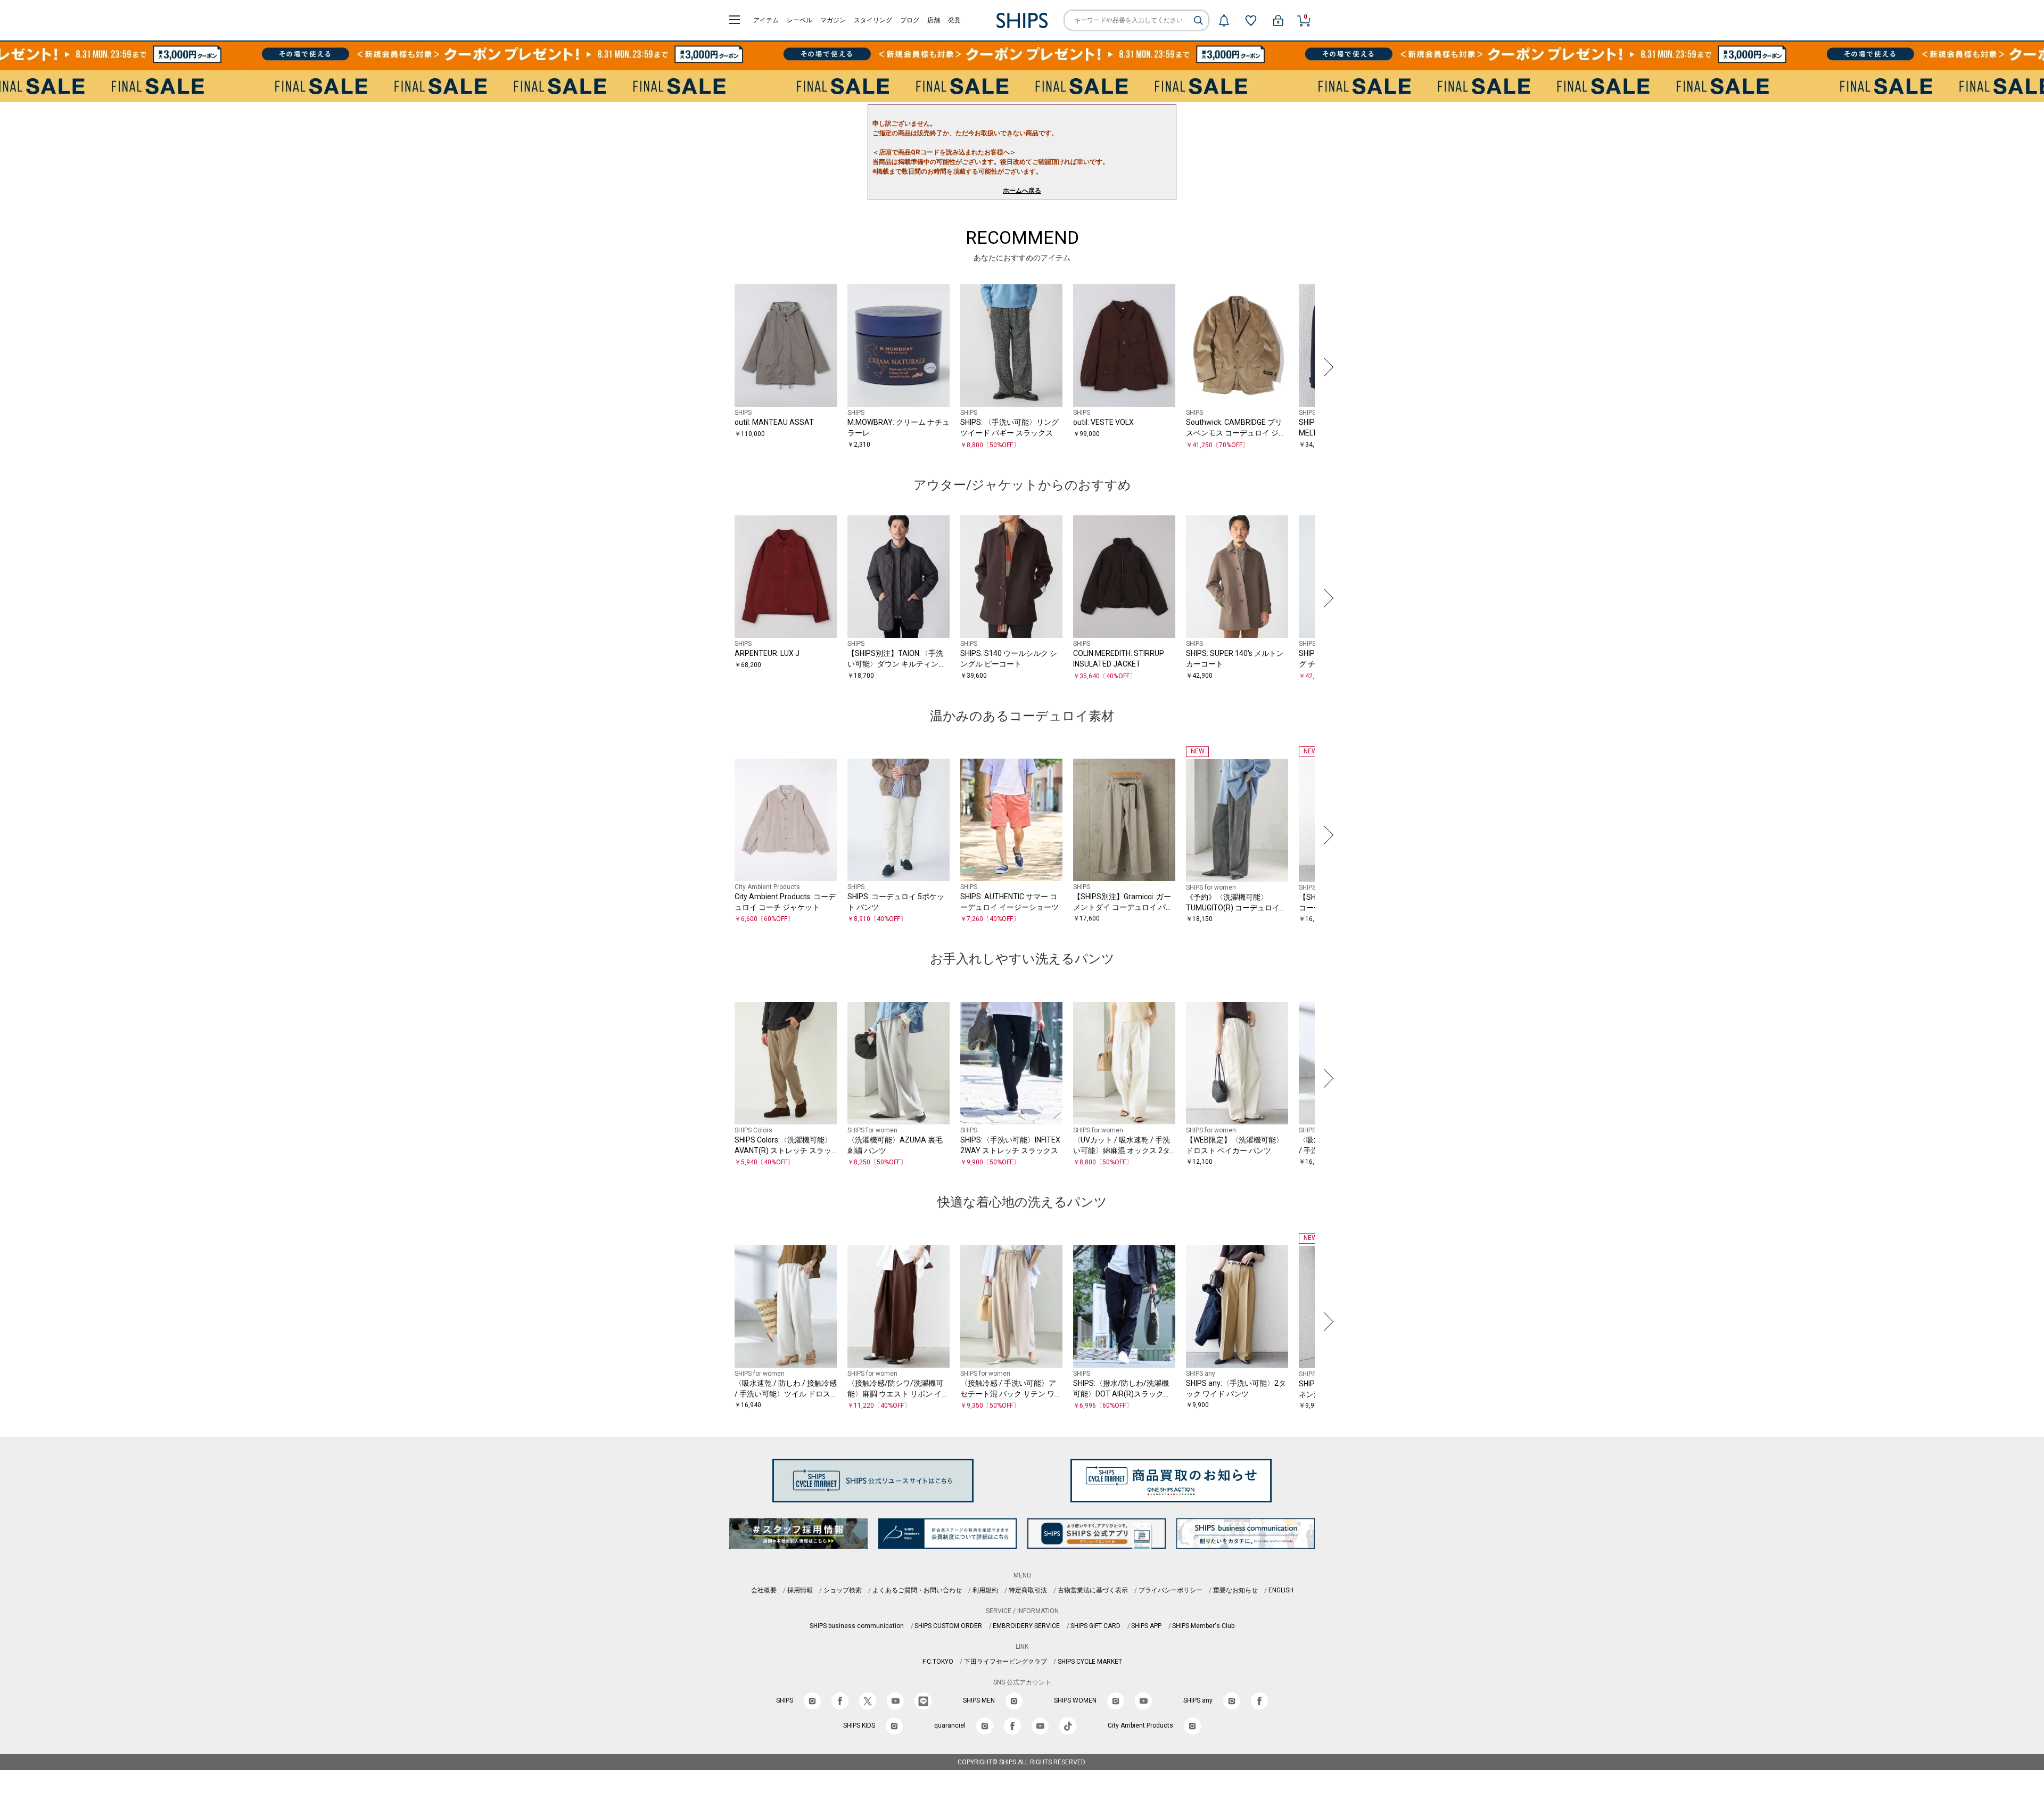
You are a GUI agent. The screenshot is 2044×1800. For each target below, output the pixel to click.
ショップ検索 (843, 1590)
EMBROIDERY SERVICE (1026, 1626)
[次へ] (1326, 367)
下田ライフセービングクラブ (1005, 1662)
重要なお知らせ (1235, 1590)
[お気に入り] (1251, 20)
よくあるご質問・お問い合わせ (917, 1590)
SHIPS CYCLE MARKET (1090, 1662)
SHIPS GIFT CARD (1095, 1626)
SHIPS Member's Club (1203, 1626)
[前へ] (718, 367)
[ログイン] (1278, 20)
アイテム (766, 20)
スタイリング (873, 20)
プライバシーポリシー (1171, 1590)
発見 (954, 20)
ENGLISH (1281, 1590)
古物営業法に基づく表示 (1093, 1590)
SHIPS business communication (857, 1626)
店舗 (934, 20)
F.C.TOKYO (938, 1662)
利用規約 (985, 1590)
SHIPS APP (1146, 1626)
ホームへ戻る (1022, 191)
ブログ (910, 20)
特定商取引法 (1028, 1590)
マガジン (833, 20)
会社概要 (764, 1590)
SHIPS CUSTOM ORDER (948, 1626)
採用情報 (800, 1590)
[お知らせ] (1224, 20)
